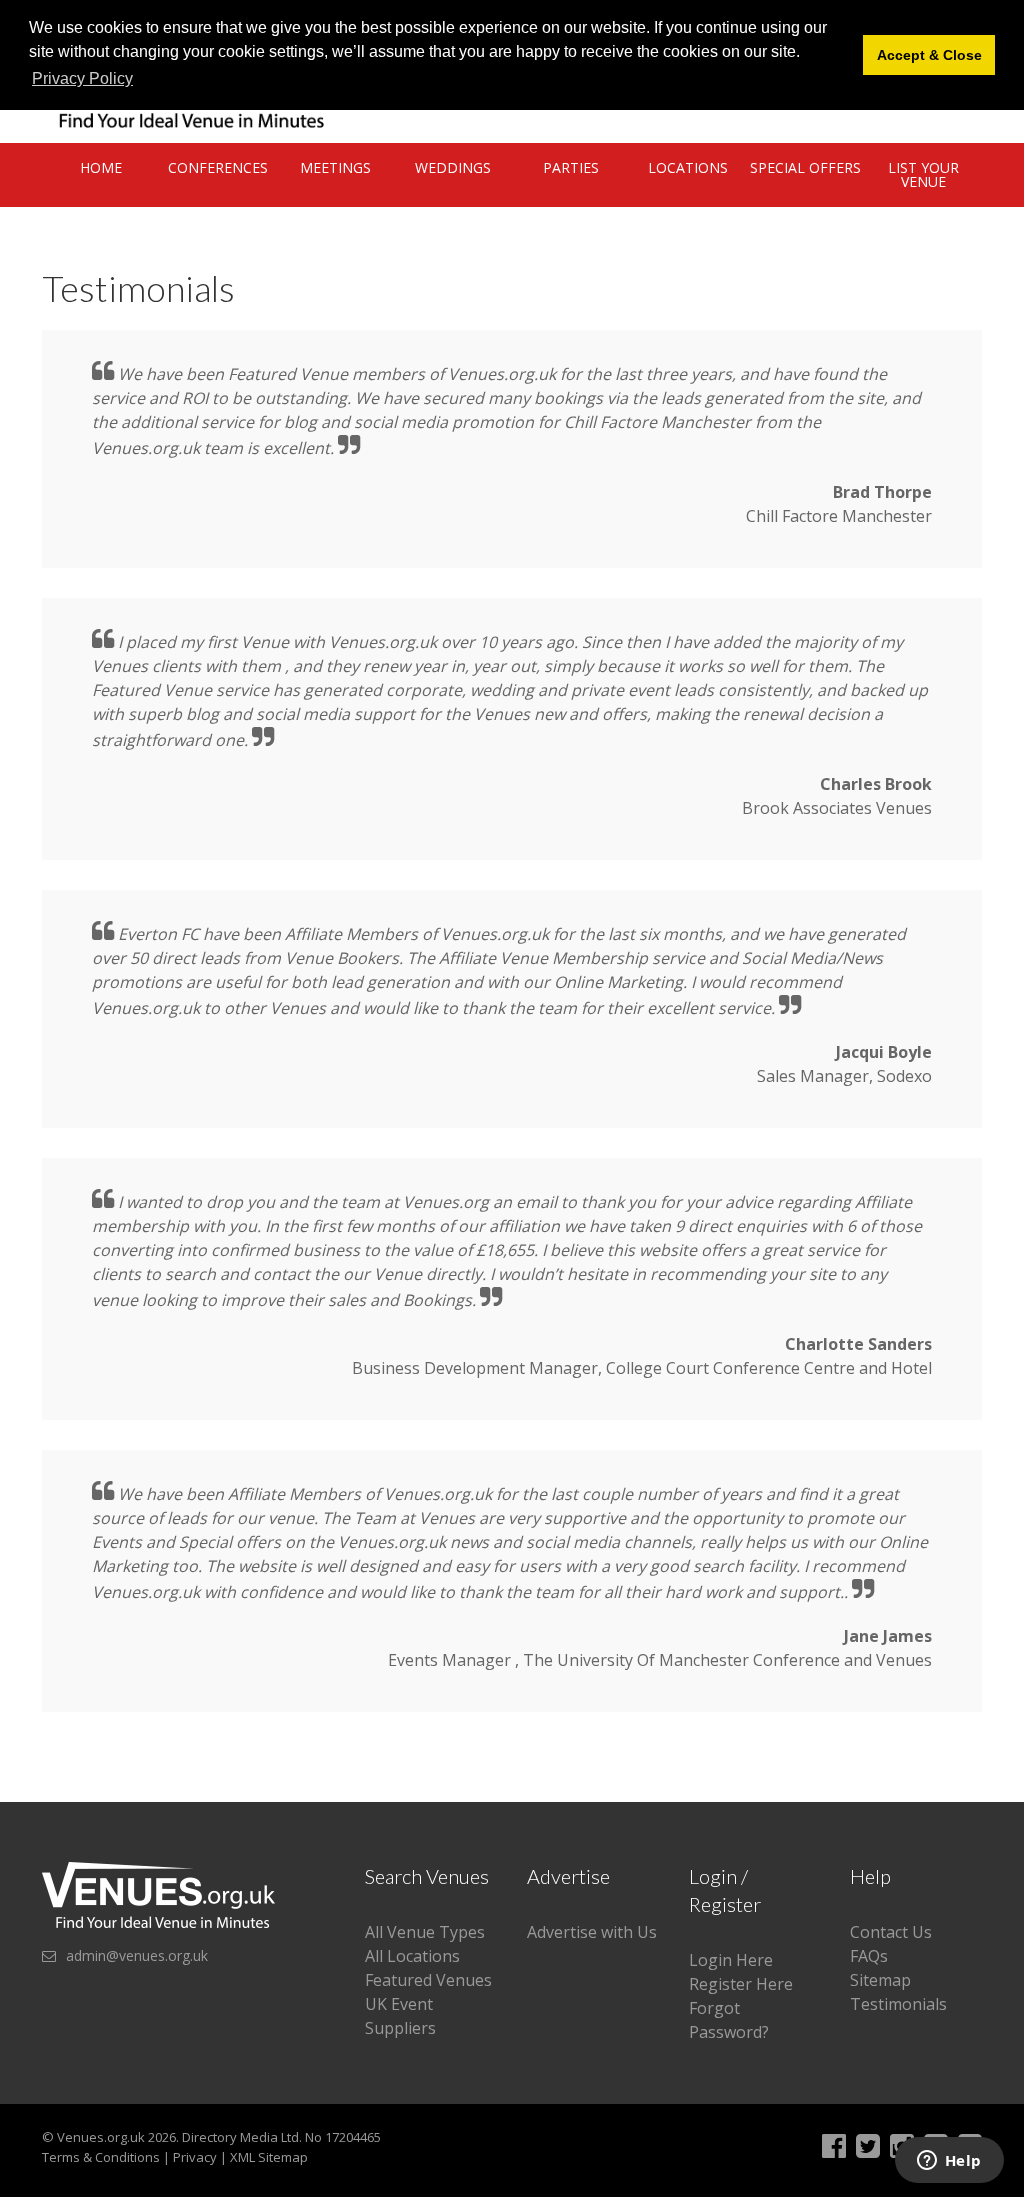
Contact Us (891, 1932)
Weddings (453, 167)
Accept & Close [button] (929, 55)
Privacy (195, 2157)
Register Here (741, 1984)
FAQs (869, 1956)
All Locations (412, 1956)
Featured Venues (428, 1980)
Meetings (335, 167)
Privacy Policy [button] (82, 78)
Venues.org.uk (101, 2137)
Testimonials (898, 2004)
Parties (571, 167)
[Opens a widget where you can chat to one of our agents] (949, 2162)
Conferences (218, 167)
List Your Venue (923, 174)
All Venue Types (425, 1932)
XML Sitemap (269, 2157)
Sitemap (880, 1980)
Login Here (731, 1960)
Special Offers (805, 167)
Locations (688, 167)
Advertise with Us (592, 1932)
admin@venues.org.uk (137, 1955)
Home (101, 167)
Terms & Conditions (101, 2157)
